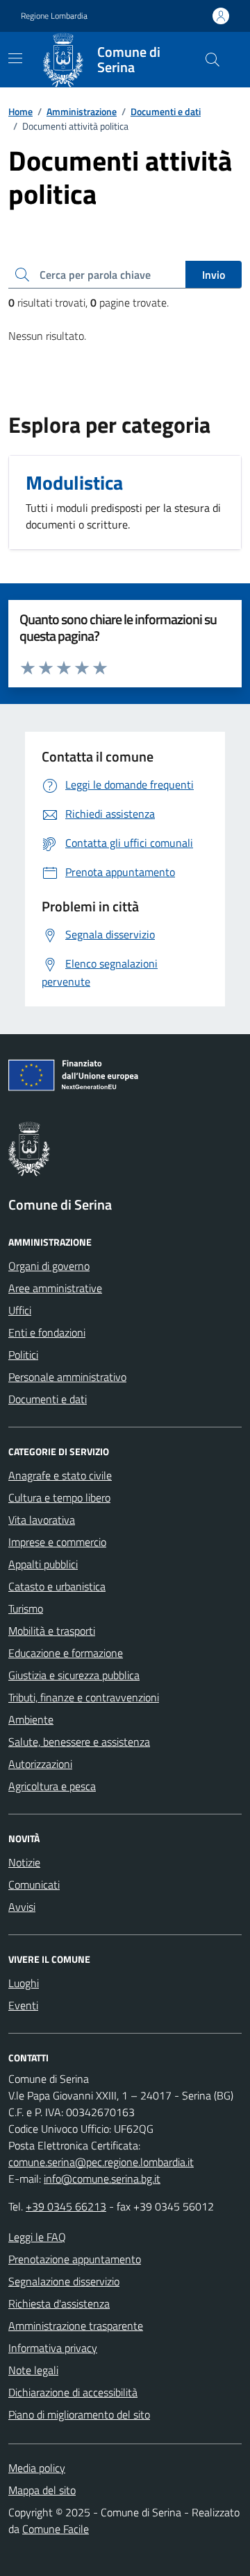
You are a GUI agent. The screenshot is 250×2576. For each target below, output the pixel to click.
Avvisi (22, 1907)
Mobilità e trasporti (52, 1631)
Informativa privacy (53, 2348)
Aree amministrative (55, 1288)
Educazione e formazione (66, 1653)
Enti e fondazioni (47, 1332)
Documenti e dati (166, 111)
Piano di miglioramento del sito (79, 2414)
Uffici (20, 1310)
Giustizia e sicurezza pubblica (74, 1675)
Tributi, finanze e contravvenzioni (84, 1697)
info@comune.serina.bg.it (102, 2179)
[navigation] (15, 58)
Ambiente (31, 1719)
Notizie (24, 1862)
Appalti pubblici (43, 1564)
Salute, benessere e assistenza (79, 1742)
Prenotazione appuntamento (75, 2259)
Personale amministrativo (67, 1377)
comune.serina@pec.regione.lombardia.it (101, 2162)
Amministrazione (82, 111)
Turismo (26, 1608)
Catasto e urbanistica (57, 1586)
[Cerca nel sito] (212, 60)
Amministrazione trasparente (76, 2326)
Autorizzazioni (40, 1764)
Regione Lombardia (54, 16)
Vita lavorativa (42, 1520)
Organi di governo (49, 1266)
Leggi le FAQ (37, 2237)
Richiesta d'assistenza (59, 2303)
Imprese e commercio (57, 1542)
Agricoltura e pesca (52, 1786)
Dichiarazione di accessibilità (73, 2392)
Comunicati (34, 1884)
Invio (214, 275)
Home (20, 111)
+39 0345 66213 (66, 2206)
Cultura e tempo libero (59, 1497)
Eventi (23, 2005)
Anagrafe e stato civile (60, 1475)
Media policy (37, 2468)
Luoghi (24, 1983)
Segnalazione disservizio (64, 2281)
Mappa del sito (42, 2490)
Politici (23, 1355)
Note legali (33, 2370)
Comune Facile (56, 2529)
